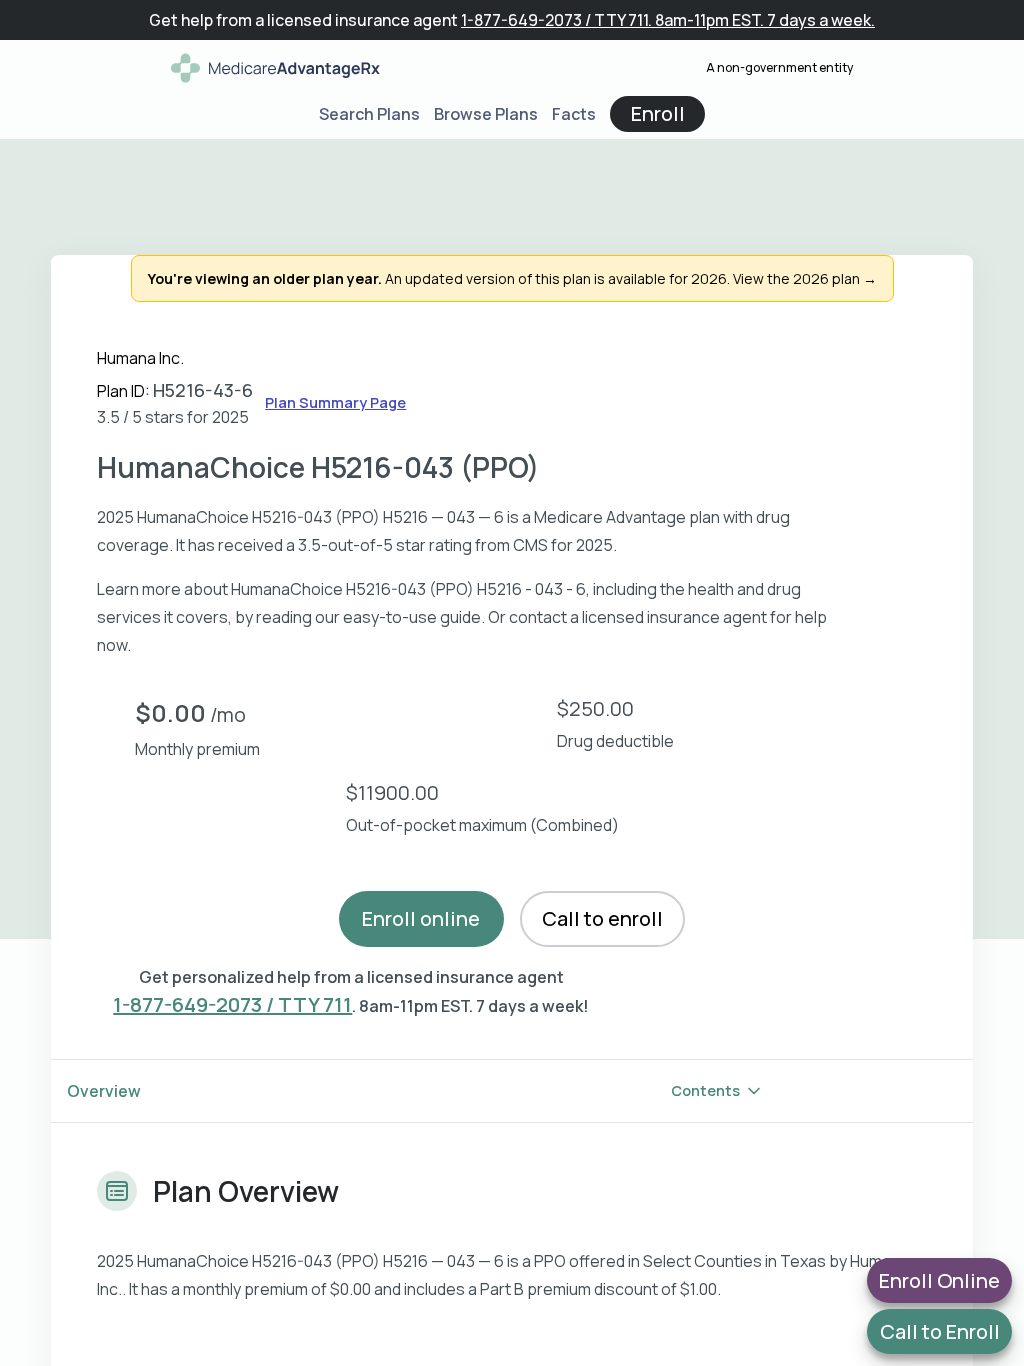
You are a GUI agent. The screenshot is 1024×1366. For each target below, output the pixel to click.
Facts (574, 114)
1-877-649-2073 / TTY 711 (232, 1004)
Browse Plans (486, 114)
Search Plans (369, 114)
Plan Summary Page (335, 402)
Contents (705, 1090)
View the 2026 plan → (805, 278)
